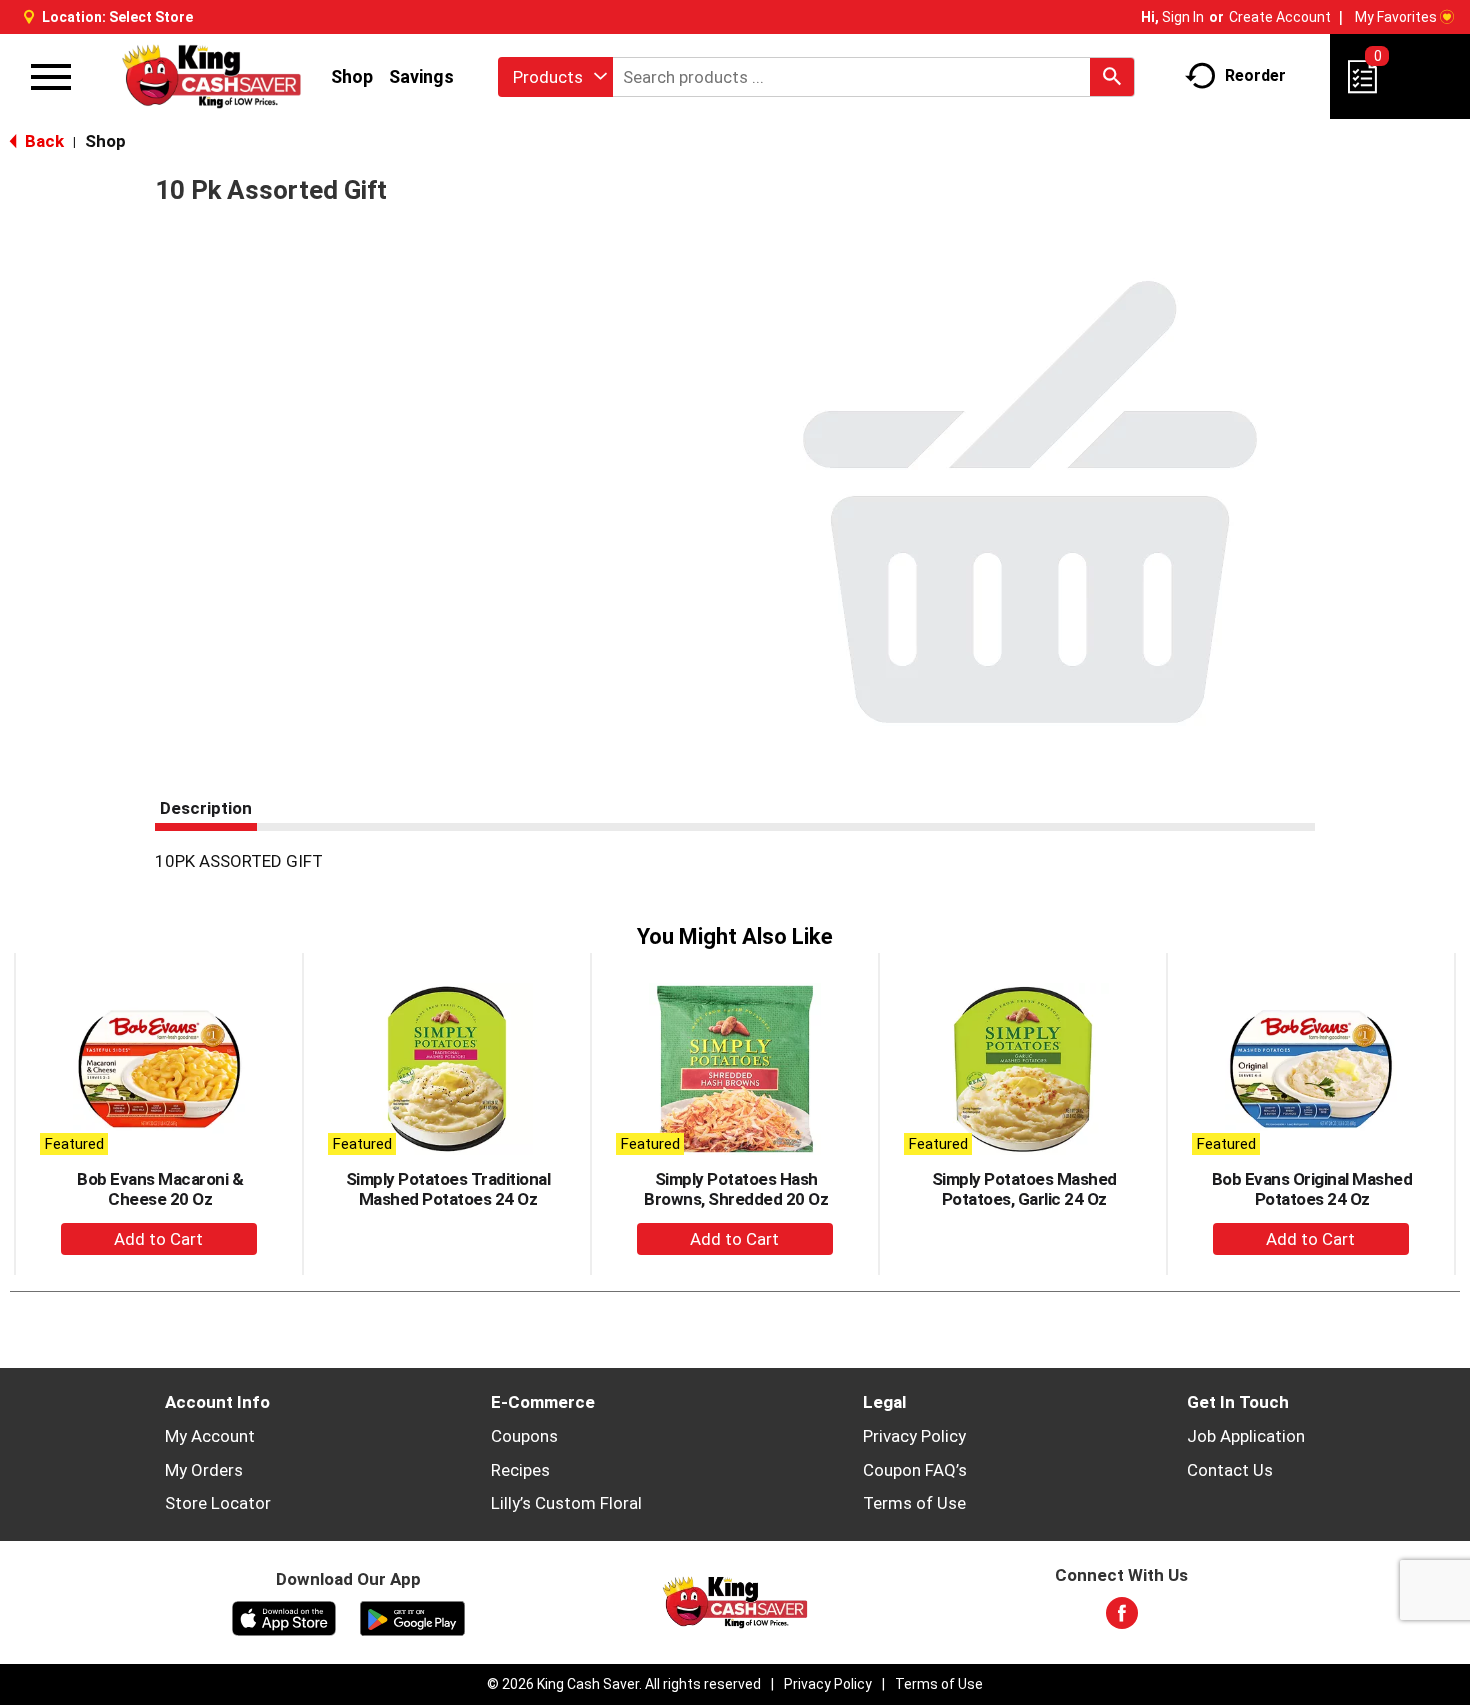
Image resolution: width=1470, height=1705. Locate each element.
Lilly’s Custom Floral (566, 1503)
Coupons (524, 1436)
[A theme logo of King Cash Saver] (211, 76)
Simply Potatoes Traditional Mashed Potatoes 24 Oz (448, 1189)
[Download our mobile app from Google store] (412, 1617)
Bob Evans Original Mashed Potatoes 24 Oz (1312, 1189)
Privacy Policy (914, 1436)
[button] (159, 1239)
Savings (421, 76)
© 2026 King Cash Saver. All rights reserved (624, 1684)
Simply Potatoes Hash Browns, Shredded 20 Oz (736, 1189)
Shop (352, 76)
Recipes (520, 1470)
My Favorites (1396, 17)
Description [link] (206, 808)
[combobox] (555, 77)
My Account (210, 1436)
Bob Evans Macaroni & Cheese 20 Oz (160, 1189)
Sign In (1183, 17)
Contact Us (1230, 1470)
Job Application (1246, 1436)
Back (42, 141)
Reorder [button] (1255, 75)
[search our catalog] (1112, 77)
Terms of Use (914, 1503)
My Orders (204, 1470)
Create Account (1280, 17)
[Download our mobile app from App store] (284, 1617)
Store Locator (218, 1503)
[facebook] (1122, 1619)
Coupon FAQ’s (915, 1470)
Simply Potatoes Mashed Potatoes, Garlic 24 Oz (1024, 1189)
